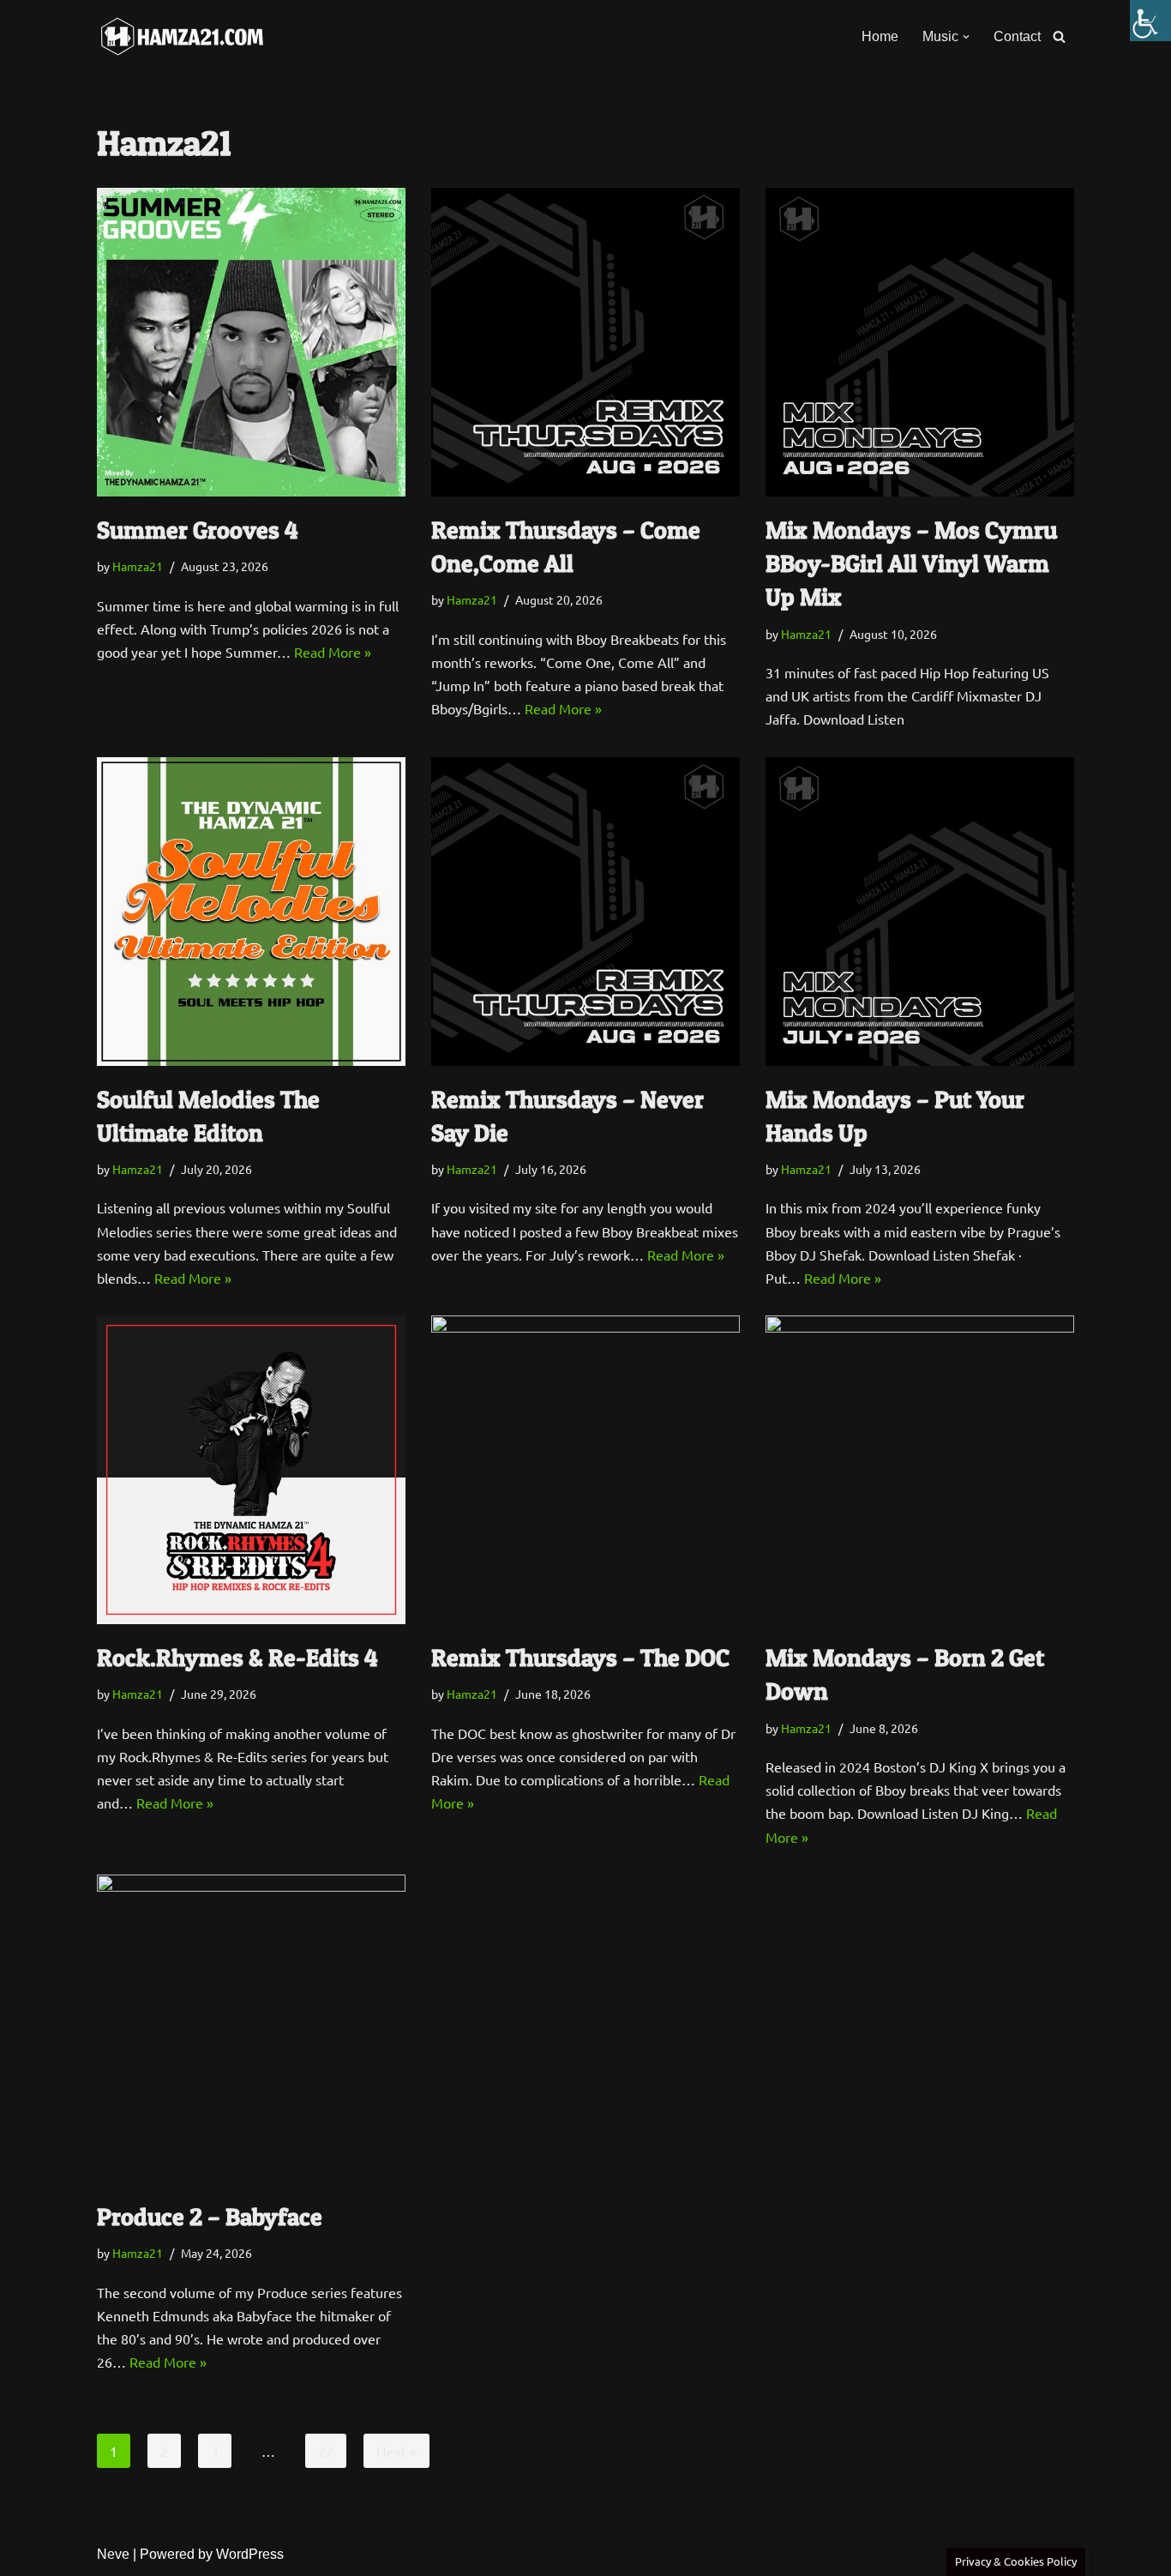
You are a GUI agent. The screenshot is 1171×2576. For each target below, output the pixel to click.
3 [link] (215, 2451)
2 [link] (164, 2451)
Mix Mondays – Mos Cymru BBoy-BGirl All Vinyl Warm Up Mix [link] (911, 563)
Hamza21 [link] (138, 566)
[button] (966, 37)
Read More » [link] (333, 652)
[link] (1150, 21)
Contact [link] (1017, 36)
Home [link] (880, 36)
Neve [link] (113, 2554)
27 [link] (326, 2451)
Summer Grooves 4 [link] (198, 530)
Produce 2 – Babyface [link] (210, 2217)
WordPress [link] (250, 2554)
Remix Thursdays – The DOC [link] (580, 1658)
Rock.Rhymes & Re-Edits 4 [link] (237, 1658)
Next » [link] (396, 2451)
